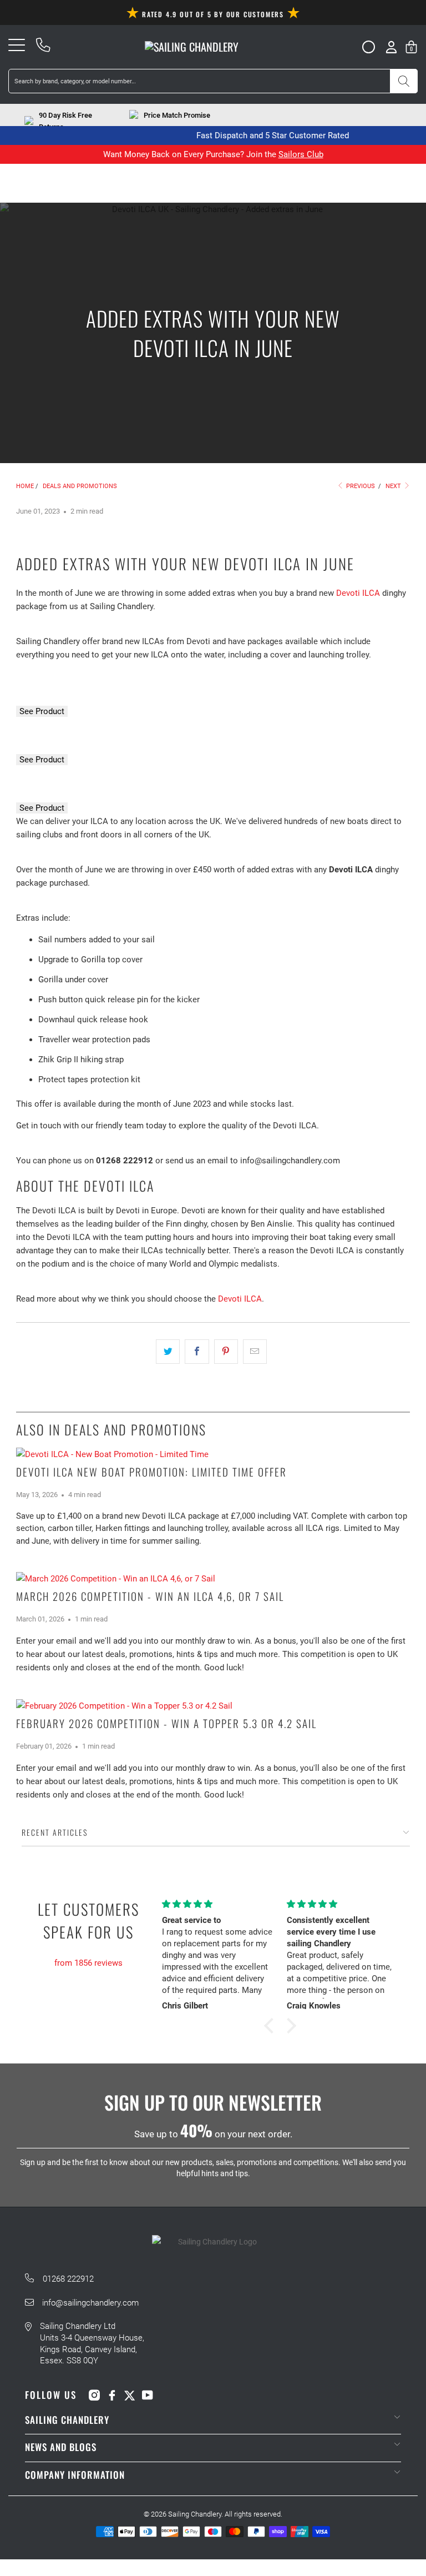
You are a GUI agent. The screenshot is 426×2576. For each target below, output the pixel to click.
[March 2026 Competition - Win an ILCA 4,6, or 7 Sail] (213, 1579)
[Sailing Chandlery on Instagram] (94, 2395)
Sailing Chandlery (195, 2514)
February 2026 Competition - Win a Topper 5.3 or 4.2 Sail (166, 1723)
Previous (360, 486)
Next (394, 486)
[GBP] (364, 47)
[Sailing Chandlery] (192, 47)
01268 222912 (68, 2279)
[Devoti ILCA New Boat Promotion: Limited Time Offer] (213, 1454)
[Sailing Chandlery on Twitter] (130, 2395)
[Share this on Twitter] (168, 1352)
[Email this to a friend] (255, 1352)
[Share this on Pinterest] (226, 1352)
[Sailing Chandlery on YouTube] (148, 2395)
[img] (88, 1950)
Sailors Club (301, 154)
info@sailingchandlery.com (90, 2303)
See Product (42, 711)
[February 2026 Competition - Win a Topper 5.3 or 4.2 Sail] (213, 1706)
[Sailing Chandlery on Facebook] (112, 2395)
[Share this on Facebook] (197, 1352)
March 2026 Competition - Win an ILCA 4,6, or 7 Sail (150, 1596)
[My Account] (391, 47)
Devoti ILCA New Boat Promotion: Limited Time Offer (151, 1472)
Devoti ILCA (358, 593)
